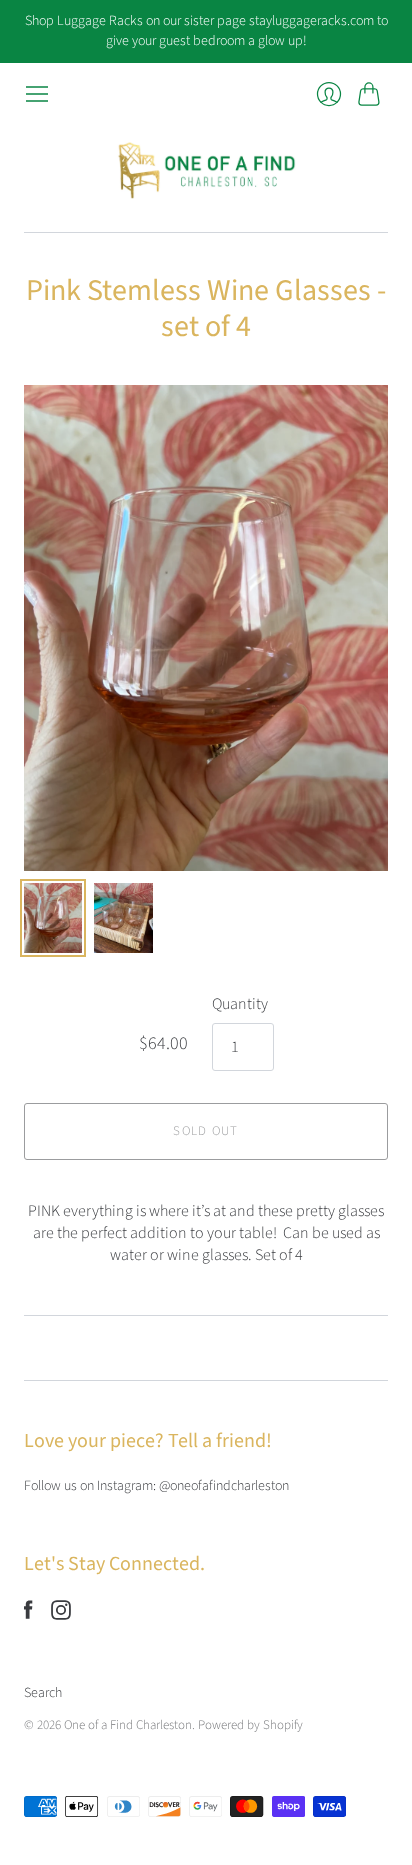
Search (43, 1693)
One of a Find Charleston (128, 1725)
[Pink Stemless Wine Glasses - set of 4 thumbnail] (53, 918)
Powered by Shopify (250, 1725)
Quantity (240, 1004)
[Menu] (37, 94)
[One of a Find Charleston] (206, 169)
